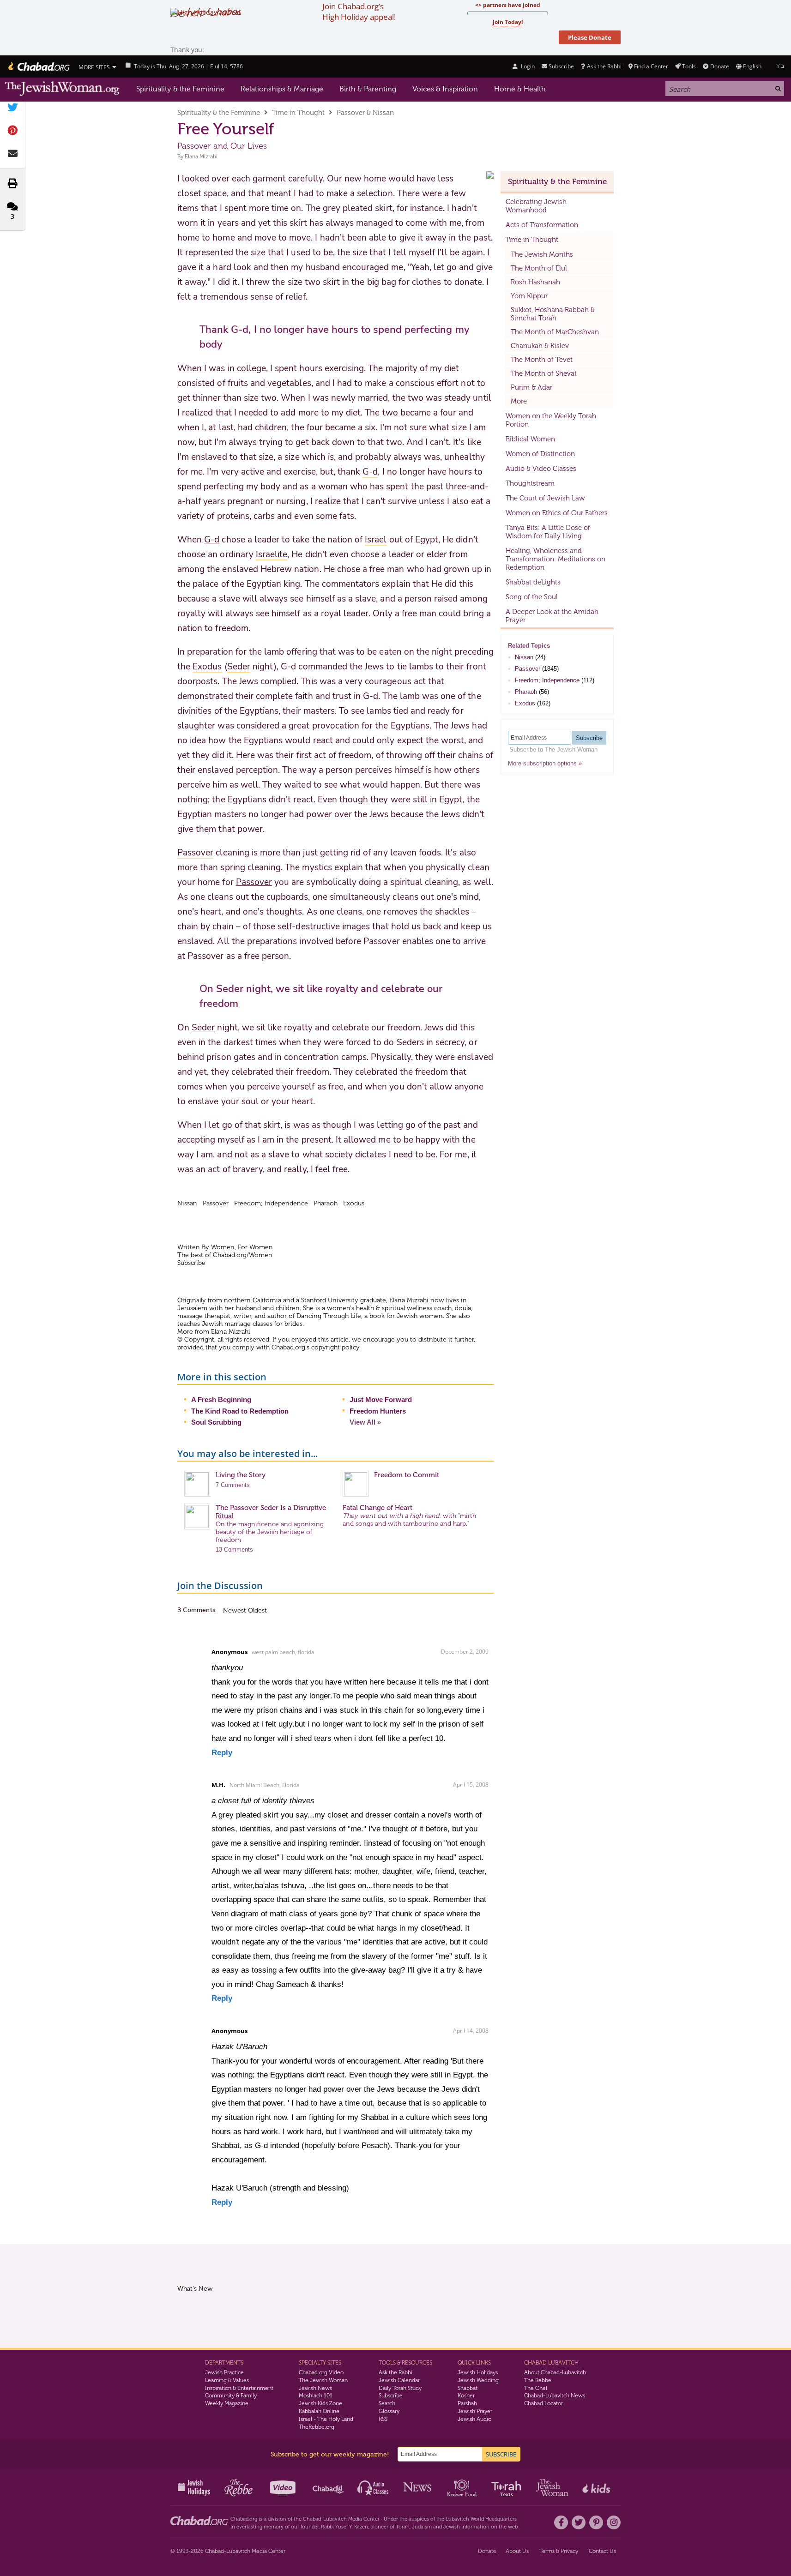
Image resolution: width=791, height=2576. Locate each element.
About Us (517, 2551)
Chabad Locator (543, 2403)
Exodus (525, 703)
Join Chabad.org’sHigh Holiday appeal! (359, 12)
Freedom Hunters (378, 1411)
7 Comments (233, 1485)
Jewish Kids (597, 2487)
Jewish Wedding (478, 2380)
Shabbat (468, 2388)
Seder (203, 1028)
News (418, 2487)
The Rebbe (538, 2380)
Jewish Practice (224, 2372)
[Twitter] (579, 2522)
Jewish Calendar (399, 2380)
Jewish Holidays (478, 2372)
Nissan (524, 657)
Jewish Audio (474, 2419)
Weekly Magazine (227, 2403)
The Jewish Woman (323, 2380)
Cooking (463, 2487)
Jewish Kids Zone (320, 2403)
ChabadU (329, 2487)
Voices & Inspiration (445, 89)
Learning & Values (227, 2380)
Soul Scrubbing (216, 1422)
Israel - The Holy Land (326, 2419)
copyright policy (335, 1347)
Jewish (452, 2527)
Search (387, 2403)
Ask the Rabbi (604, 66)
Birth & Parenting (368, 89)
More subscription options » (545, 763)
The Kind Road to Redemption (240, 1411)
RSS (383, 2419)
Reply (222, 1753)
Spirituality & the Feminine (180, 89)
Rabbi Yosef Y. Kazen (344, 2527)
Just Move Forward (381, 1399)
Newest (235, 1610)
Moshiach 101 (316, 2395)
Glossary (389, 2411)
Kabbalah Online (319, 2411)
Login (527, 66)
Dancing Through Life (329, 1316)
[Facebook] (561, 2522)
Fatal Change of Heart (377, 1508)
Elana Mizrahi (201, 156)
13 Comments (234, 1550)
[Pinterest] (596, 2522)
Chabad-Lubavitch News (555, 2395)
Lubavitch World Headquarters (481, 2519)
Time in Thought (298, 113)
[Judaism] (38, 66)
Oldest (257, 1610)
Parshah (467, 2403)
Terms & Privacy (559, 2551)
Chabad (312, 2519)
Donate (719, 66)
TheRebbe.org (317, 2427)
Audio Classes (373, 2487)
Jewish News (315, 2388)
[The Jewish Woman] (62, 89)
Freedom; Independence (547, 680)
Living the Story (241, 1475)
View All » (365, 1422)
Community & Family (231, 2395)
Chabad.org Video (321, 2372)
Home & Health (520, 89)
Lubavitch (335, 2519)
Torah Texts (508, 2487)
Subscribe (391, 2395)
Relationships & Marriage (282, 89)
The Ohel (536, 2388)
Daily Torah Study (400, 2388)
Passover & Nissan (365, 113)
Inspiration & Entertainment (239, 2388)
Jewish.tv (284, 2487)
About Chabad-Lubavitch (555, 2372)
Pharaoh (526, 692)
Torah (403, 2527)
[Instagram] (614, 2522)
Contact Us (602, 2551)
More (519, 401)
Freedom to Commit (407, 1475)
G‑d (212, 540)
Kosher (466, 2395)
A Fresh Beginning (221, 1399)
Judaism (422, 2527)
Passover (254, 882)
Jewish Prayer (475, 2411)
